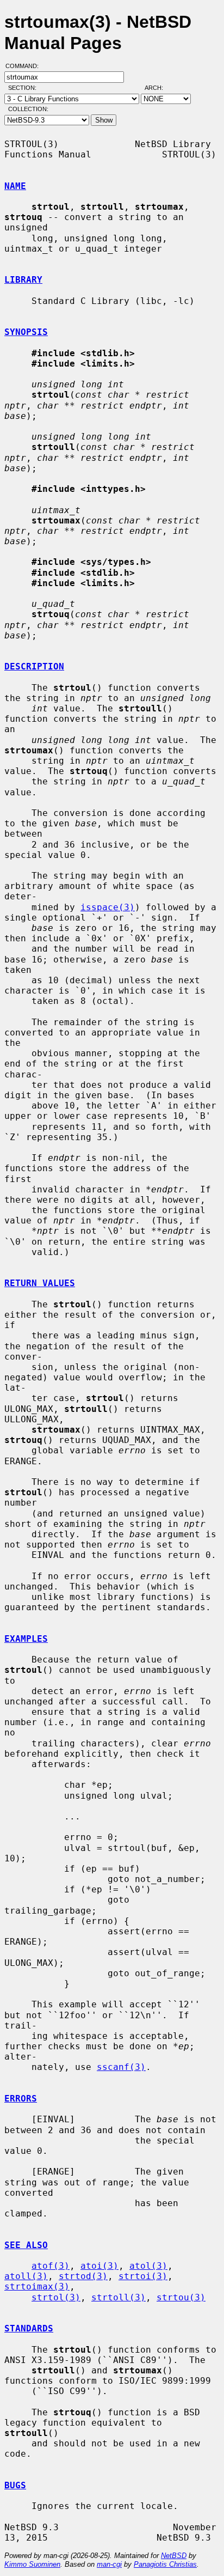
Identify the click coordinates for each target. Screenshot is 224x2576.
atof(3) (51, 2266)
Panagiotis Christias (165, 2564)
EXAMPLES (26, 1639)
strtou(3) (181, 2297)
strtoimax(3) (37, 2286)
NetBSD (174, 2556)
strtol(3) (56, 2297)
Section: (25, 88)
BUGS (15, 2485)
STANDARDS (29, 2328)
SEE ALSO (26, 2245)
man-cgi (109, 2564)
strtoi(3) (143, 2276)
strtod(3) (83, 2276)
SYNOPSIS (26, 332)
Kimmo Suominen (32, 2564)
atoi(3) (99, 2266)
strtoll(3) (119, 2297)
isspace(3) (108, 907)
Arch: (159, 88)
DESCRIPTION (34, 666)
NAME (15, 186)
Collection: (28, 109)
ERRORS (21, 2099)
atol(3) (148, 2266)
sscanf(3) (121, 2067)
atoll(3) (26, 2276)
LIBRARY (23, 280)
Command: (25, 66)
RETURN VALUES (40, 1283)
